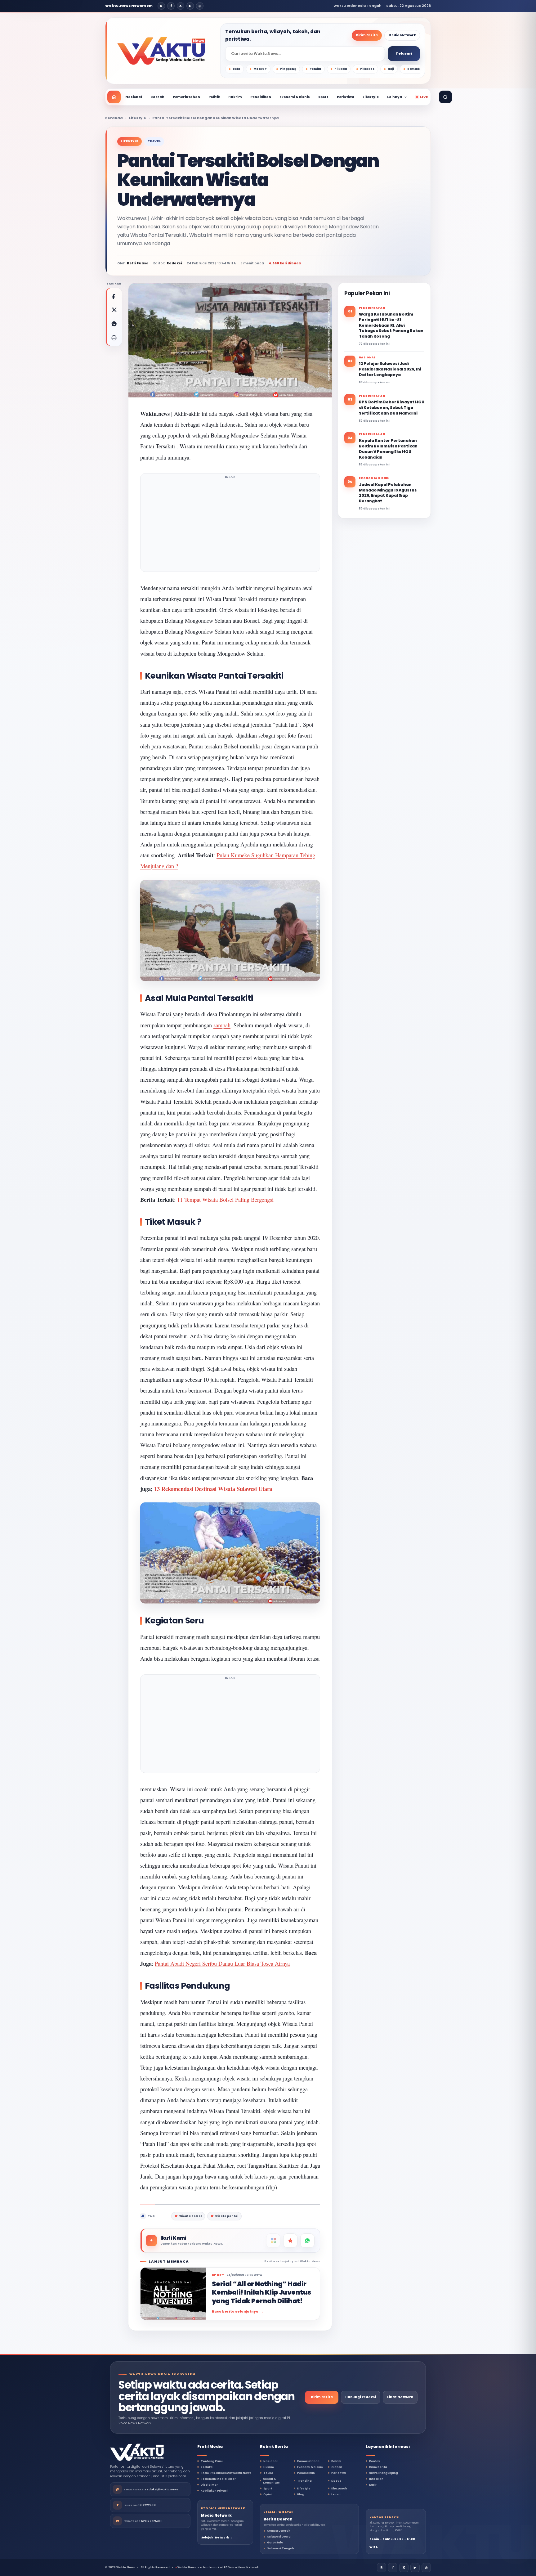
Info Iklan (376, 2479)
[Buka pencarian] (445, 97)
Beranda (114, 118)
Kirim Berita (367, 35)
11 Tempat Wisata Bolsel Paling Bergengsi (225, 1199)
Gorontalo (275, 2542)
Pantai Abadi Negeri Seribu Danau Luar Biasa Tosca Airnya (222, 1963)
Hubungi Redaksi (361, 2397)
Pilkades (367, 69)
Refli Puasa (138, 263)
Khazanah (339, 2488)
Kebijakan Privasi (214, 2491)
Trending (304, 2481)
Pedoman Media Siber (218, 2479)
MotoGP (260, 69)
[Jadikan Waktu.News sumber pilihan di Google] (290, 2241)
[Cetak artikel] (114, 338)
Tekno (268, 2473)
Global (337, 2467)
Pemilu (315, 69)
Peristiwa (346, 97)
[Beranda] (114, 97)
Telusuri (404, 53)
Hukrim (235, 97)
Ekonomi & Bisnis (295, 97)
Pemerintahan (186, 97)
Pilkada (341, 69)
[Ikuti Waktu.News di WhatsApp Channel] (307, 2241)
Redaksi (207, 2467)
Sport (323, 97)
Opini (268, 2494)
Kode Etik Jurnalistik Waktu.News (226, 2473)
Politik (214, 97)
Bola (236, 69)
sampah (222, 1025)
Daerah (157, 97)
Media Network (402, 35)
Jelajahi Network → (217, 2538)
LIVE (424, 97)
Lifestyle (371, 97)
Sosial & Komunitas (271, 2481)
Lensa (336, 2494)
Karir (373, 2485)
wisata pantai (227, 2216)
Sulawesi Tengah (281, 2548)
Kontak (375, 2461)
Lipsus (336, 2481)
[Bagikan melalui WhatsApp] (114, 324)
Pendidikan (261, 97)
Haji (391, 69)
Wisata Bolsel (190, 2216)
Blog (301, 2494)
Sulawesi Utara (279, 2537)
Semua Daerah (279, 2531)
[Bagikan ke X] (114, 310)
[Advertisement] (230, 524)
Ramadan (415, 69)
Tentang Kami (212, 2461)
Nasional (134, 97)
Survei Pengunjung (384, 2473)
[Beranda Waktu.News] (161, 51)
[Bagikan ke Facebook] (114, 296)
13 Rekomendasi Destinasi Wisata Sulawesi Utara (213, 1489)
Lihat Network (400, 2397)
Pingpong (288, 69)
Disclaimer (209, 2485)
